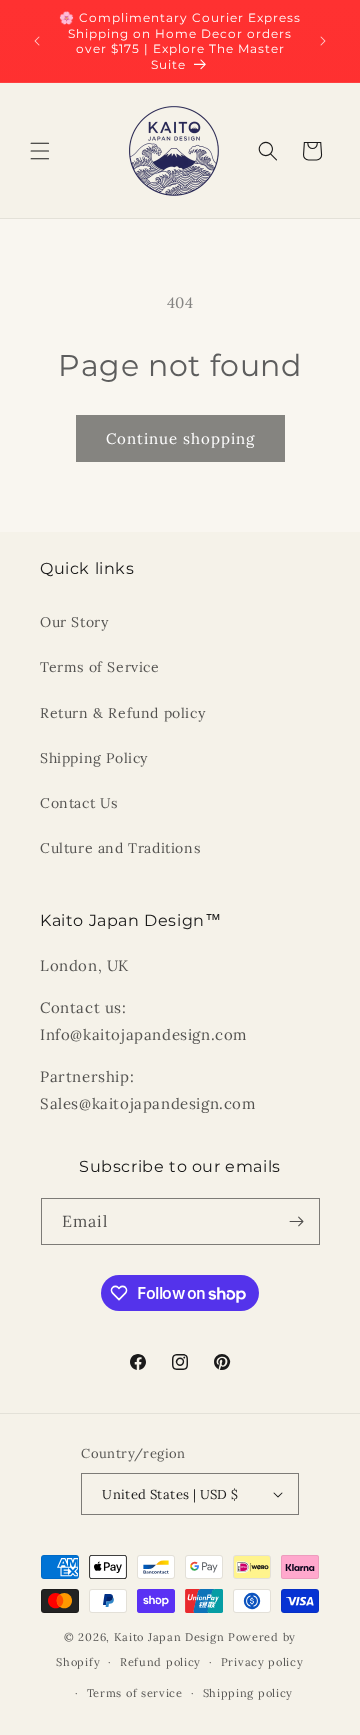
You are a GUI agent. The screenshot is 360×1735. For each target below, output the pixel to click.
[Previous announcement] (37, 41)
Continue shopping (180, 438)
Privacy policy (262, 1662)
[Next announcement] (323, 41)
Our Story (74, 622)
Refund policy (160, 1662)
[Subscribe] (297, 1221)
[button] (40, 151)
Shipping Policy (94, 758)
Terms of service (135, 1693)
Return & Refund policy (122, 713)
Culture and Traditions (120, 848)
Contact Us (79, 803)
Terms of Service (100, 667)
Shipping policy (248, 1693)
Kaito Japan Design (171, 1637)
